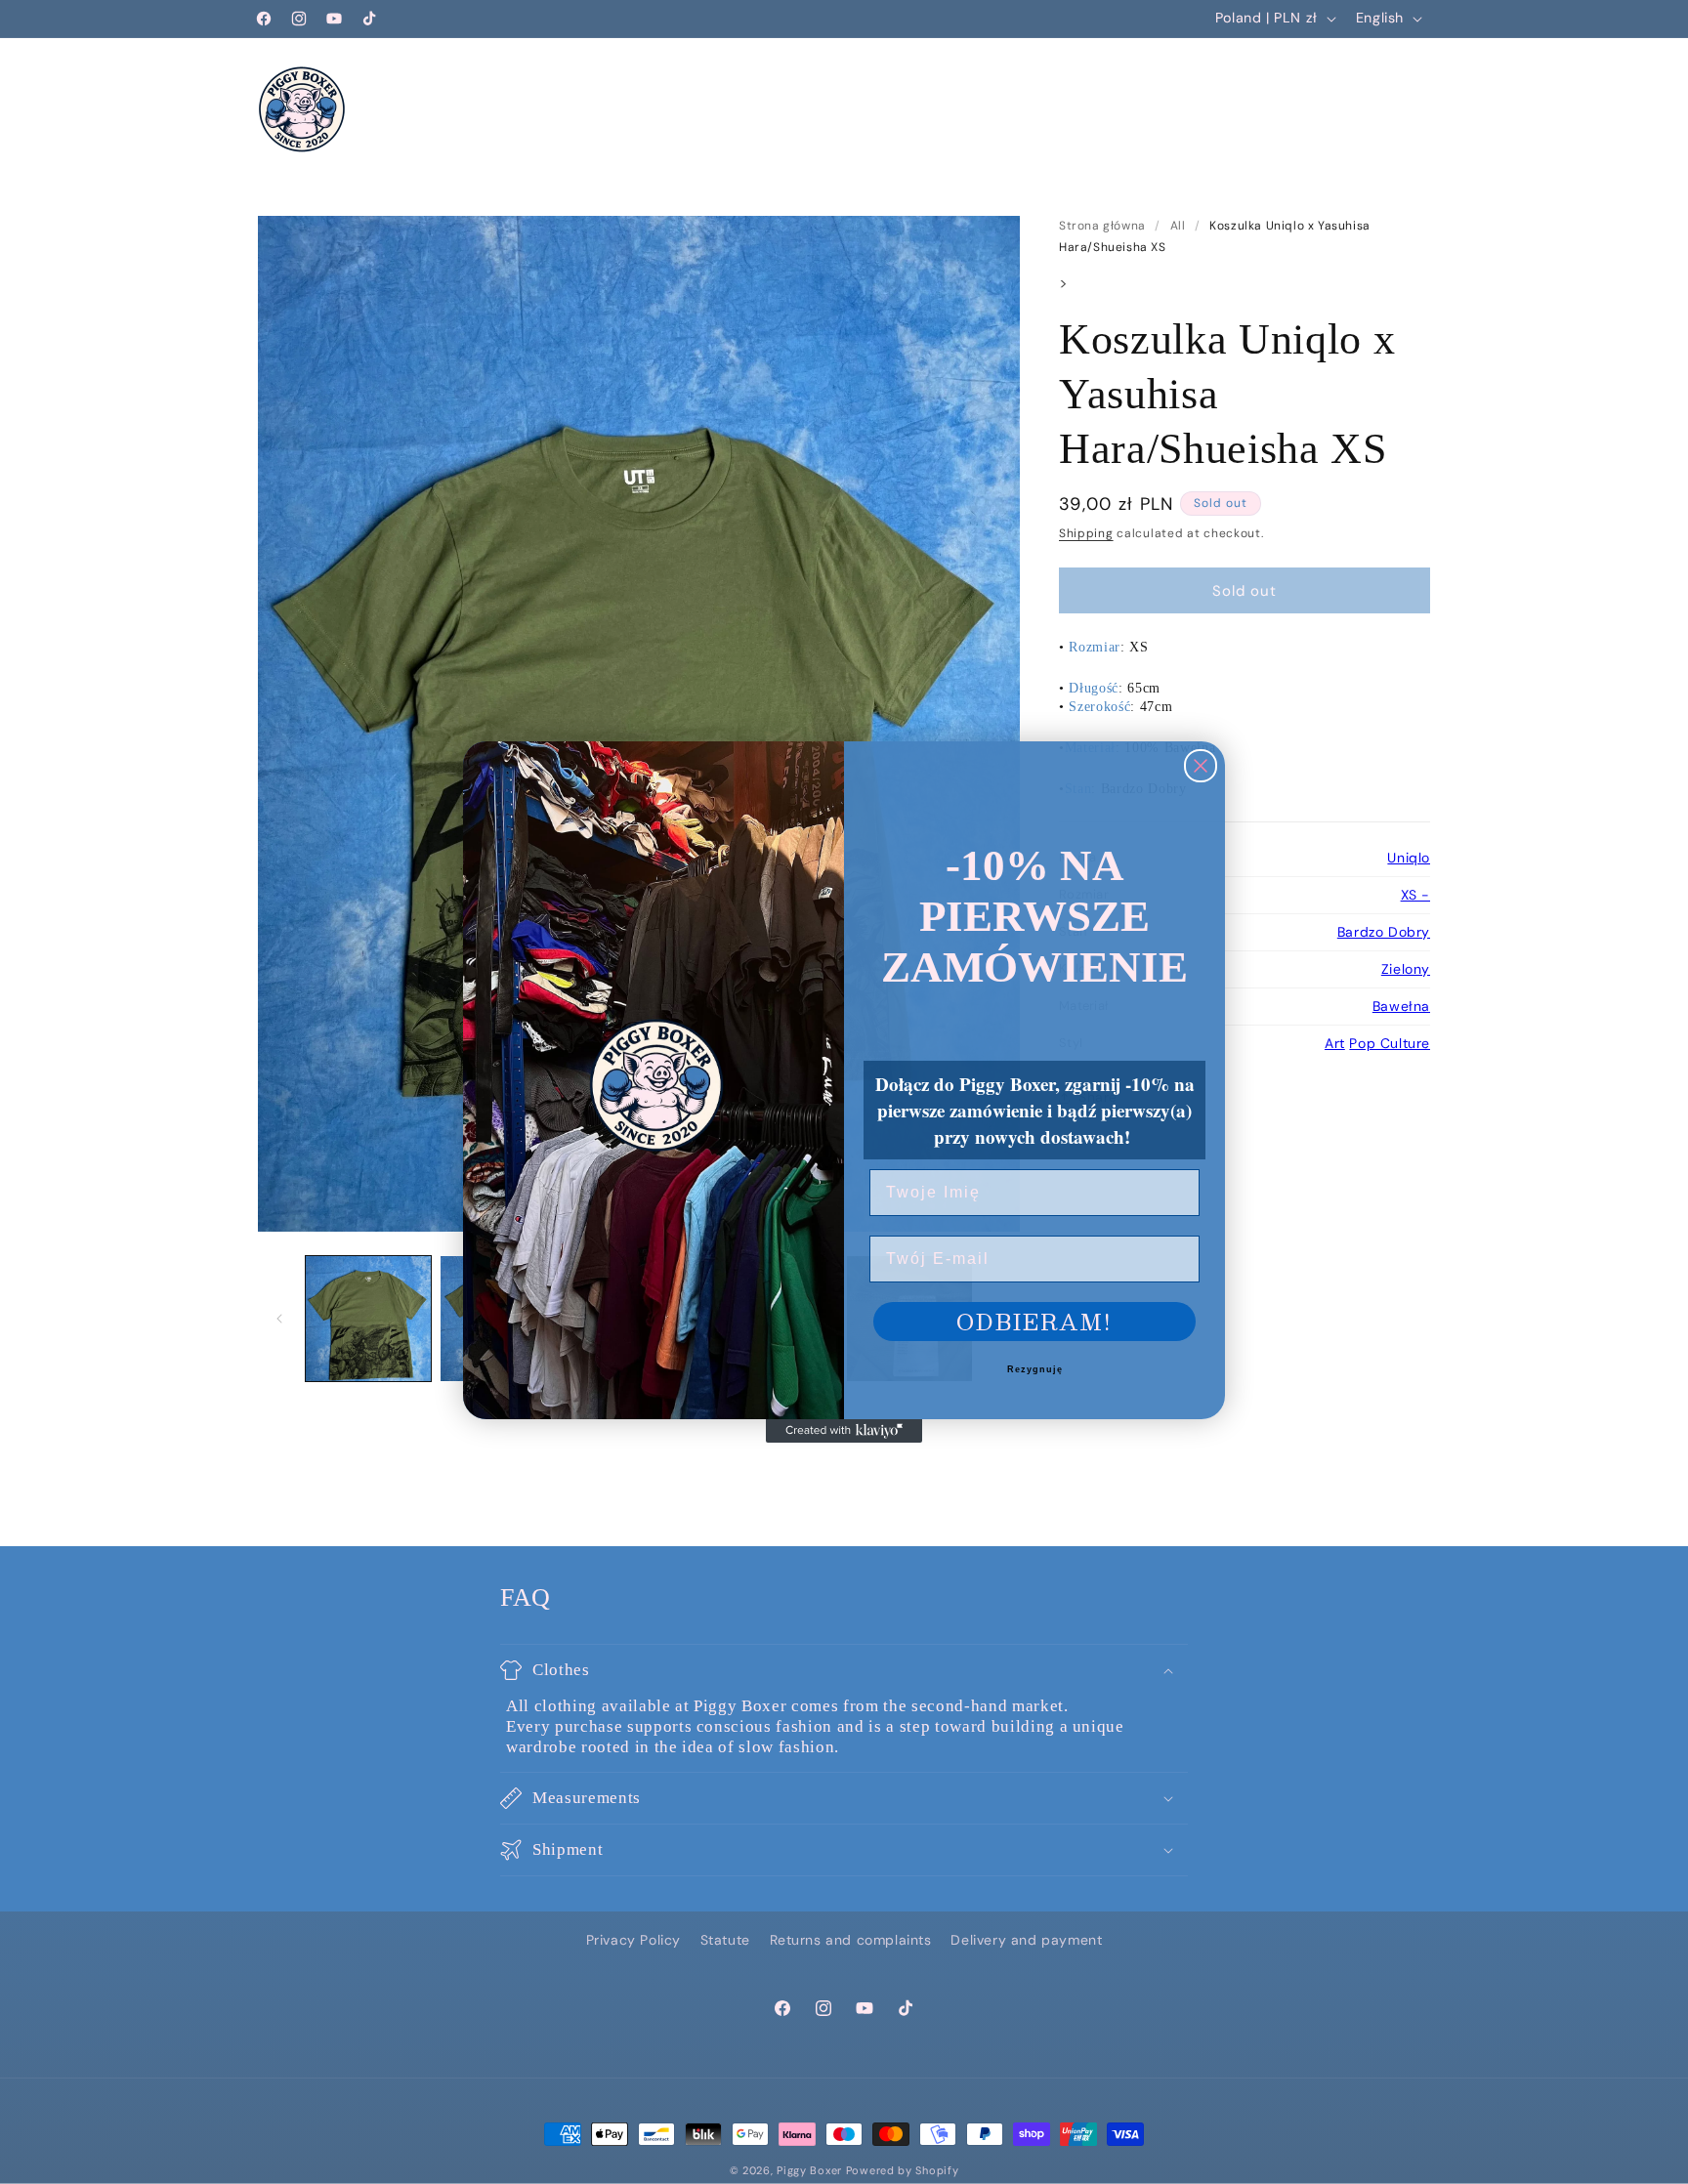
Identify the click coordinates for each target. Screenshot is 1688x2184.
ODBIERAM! (1034, 1321)
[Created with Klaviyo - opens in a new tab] (844, 1431)
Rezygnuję (1035, 1369)
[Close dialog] (1201, 766)
